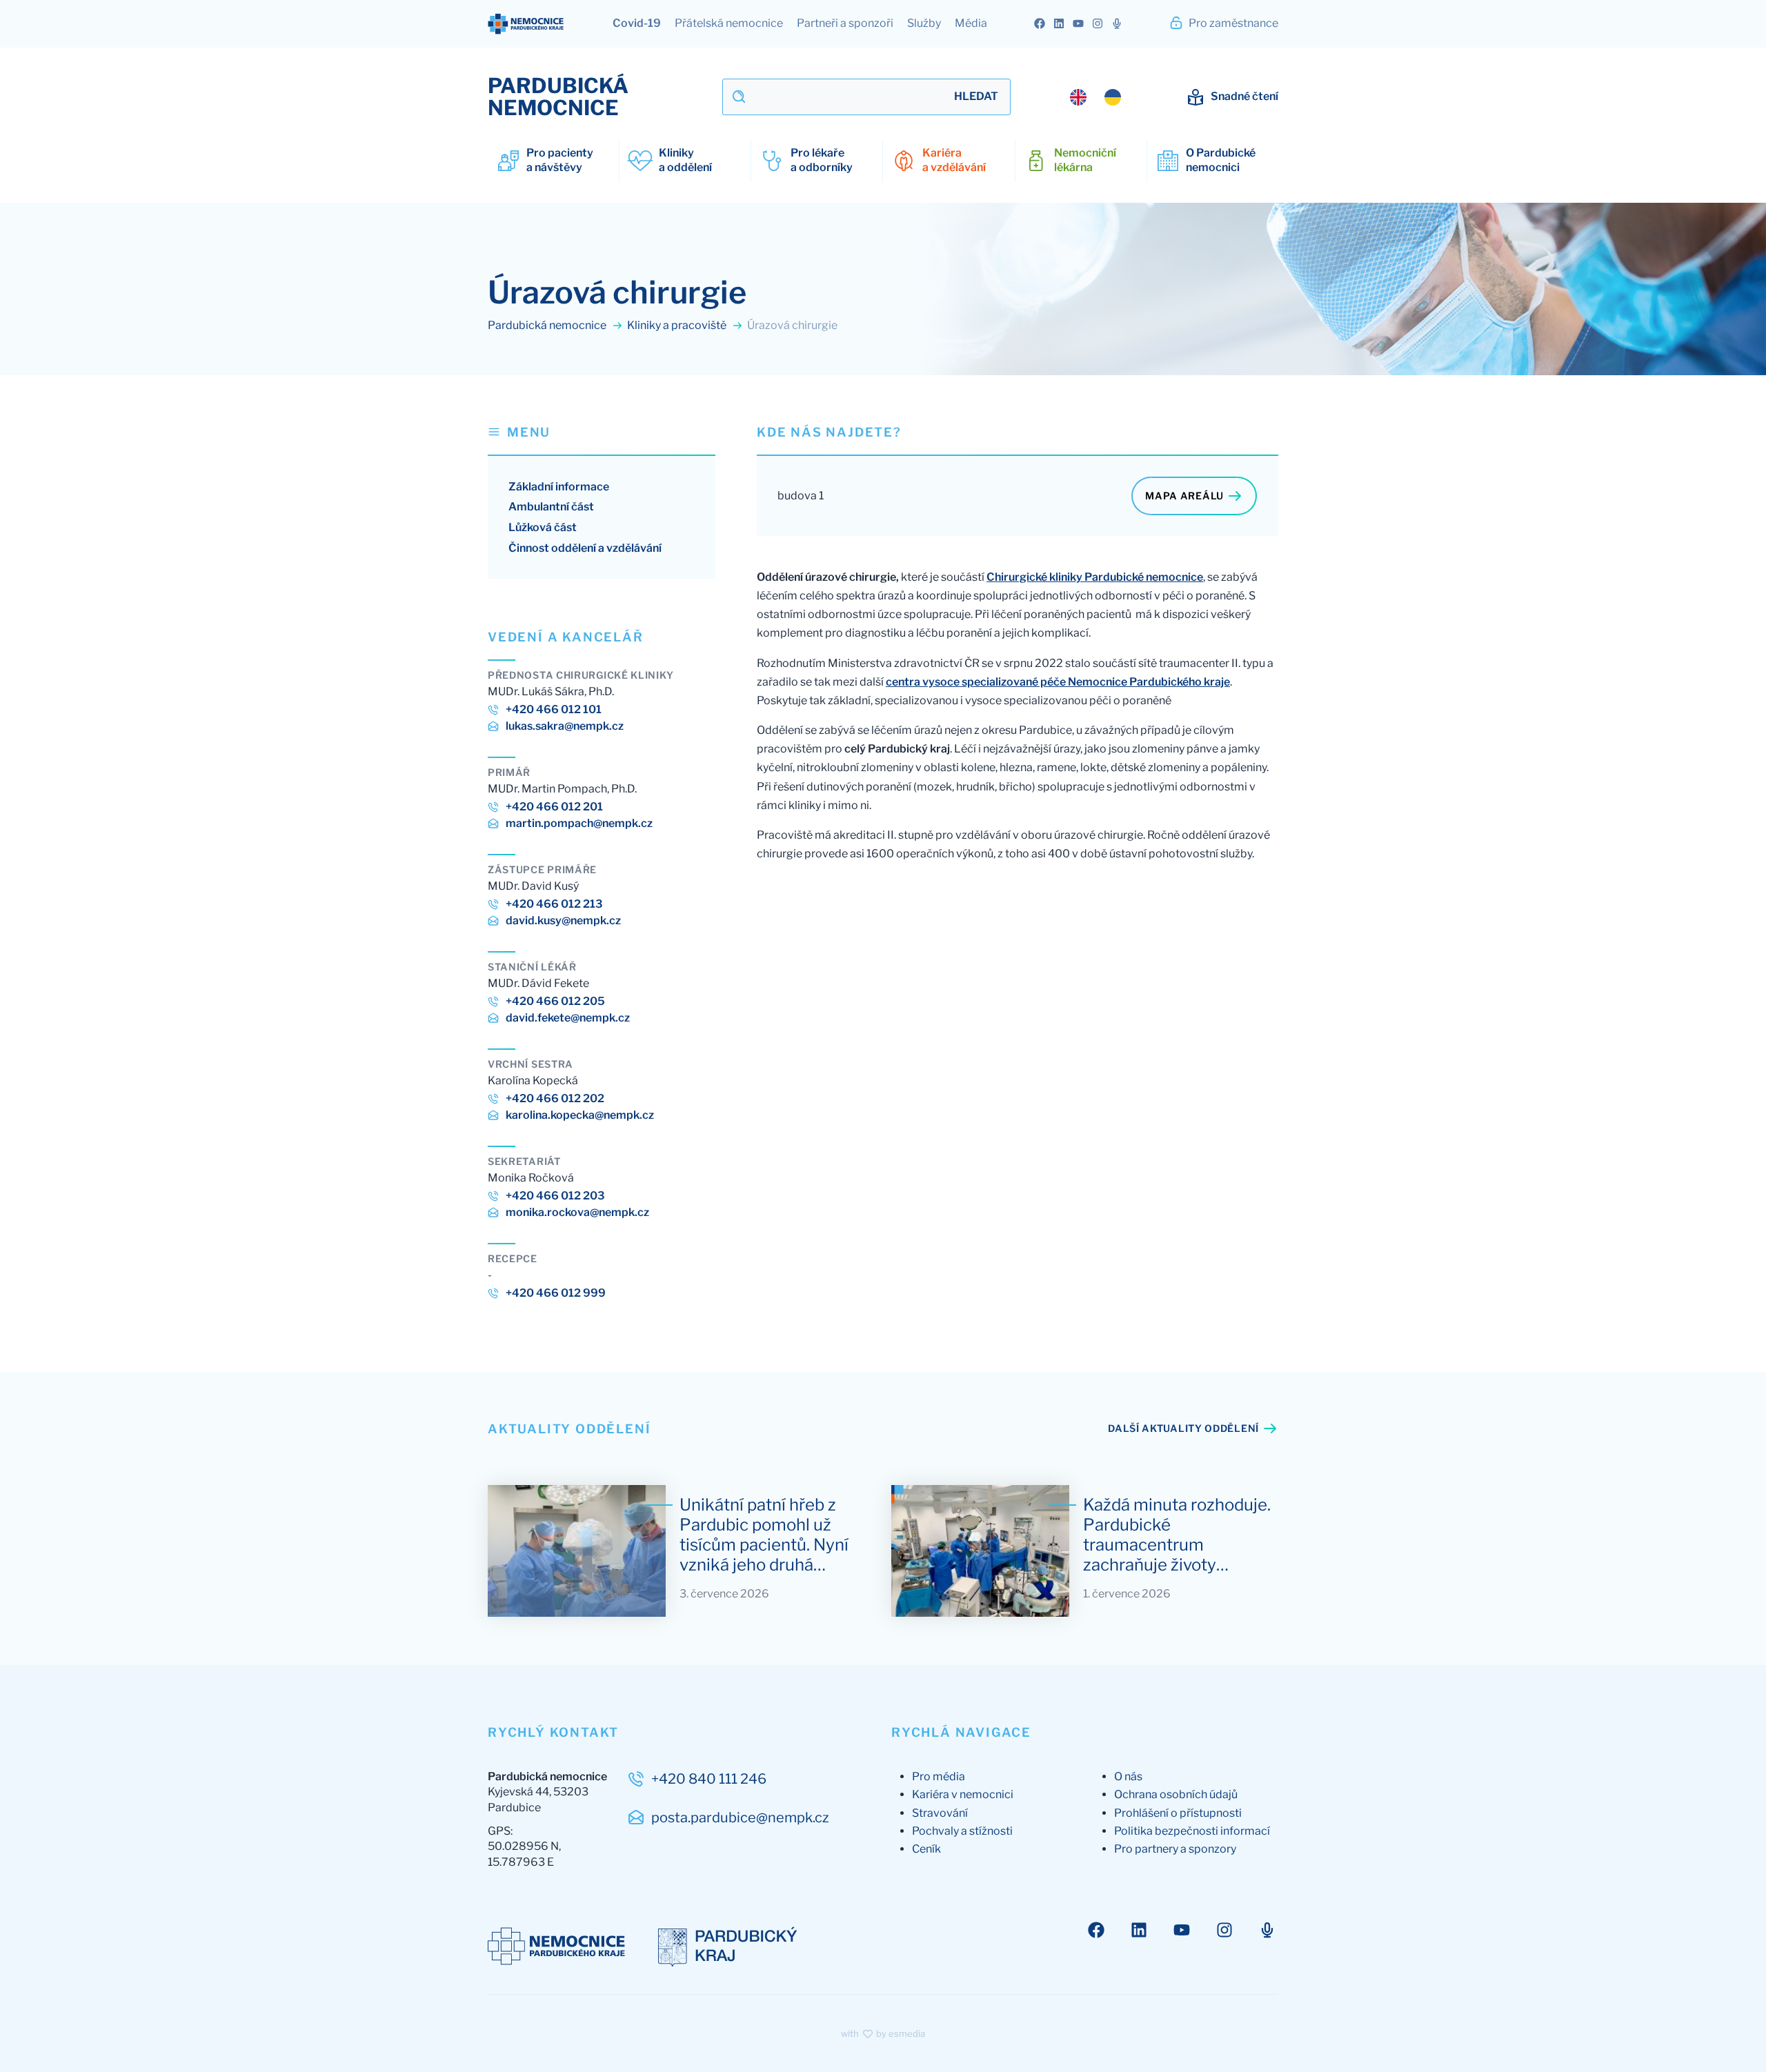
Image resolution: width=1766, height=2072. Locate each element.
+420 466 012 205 (555, 1001)
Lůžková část (543, 527)
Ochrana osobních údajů (1176, 1794)
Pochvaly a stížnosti (962, 1831)
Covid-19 (637, 23)
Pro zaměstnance (1232, 23)
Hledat (976, 96)
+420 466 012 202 (555, 1098)
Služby (924, 23)
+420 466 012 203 (555, 1196)
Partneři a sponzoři (845, 23)
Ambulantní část (551, 507)
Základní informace (559, 487)
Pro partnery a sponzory (1175, 1849)
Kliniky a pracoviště (678, 325)
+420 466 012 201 (554, 807)
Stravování (940, 1813)
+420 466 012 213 (554, 904)
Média (971, 23)
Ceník (926, 1849)
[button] (602, 439)
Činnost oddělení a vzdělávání (585, 548)
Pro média (939, 1776)
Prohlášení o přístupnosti (1178, 1813)
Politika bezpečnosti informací (1192, 1831)
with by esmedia (883, 2033)
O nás (1128, 1776)
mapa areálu (1184, 496)
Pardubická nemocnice (548, 325)
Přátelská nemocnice (729, 23)
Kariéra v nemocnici (963, 1794)
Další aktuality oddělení (1183, 1428)
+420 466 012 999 (556, 1293)
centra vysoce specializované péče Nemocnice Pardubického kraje (1058, 682)
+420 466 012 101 (554, 709)
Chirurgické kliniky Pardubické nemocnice (1095, 577)
